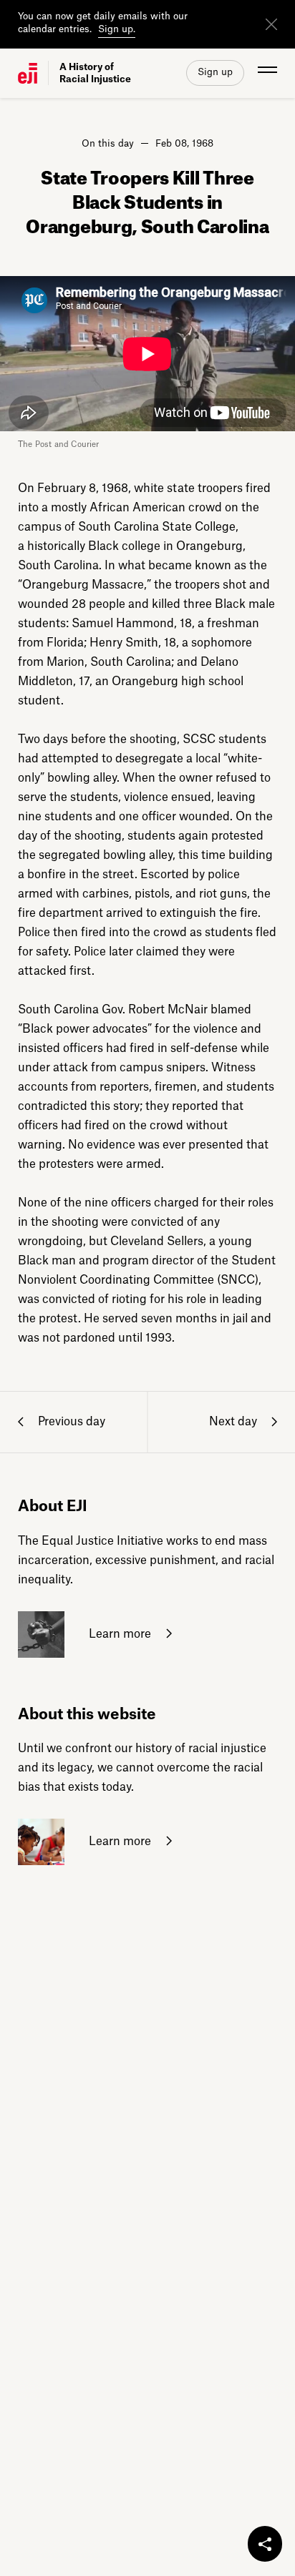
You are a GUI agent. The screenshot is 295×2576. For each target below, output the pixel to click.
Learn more (119, 1633)
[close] (271, 24)
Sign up (215, 72)
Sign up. (117, 29)
